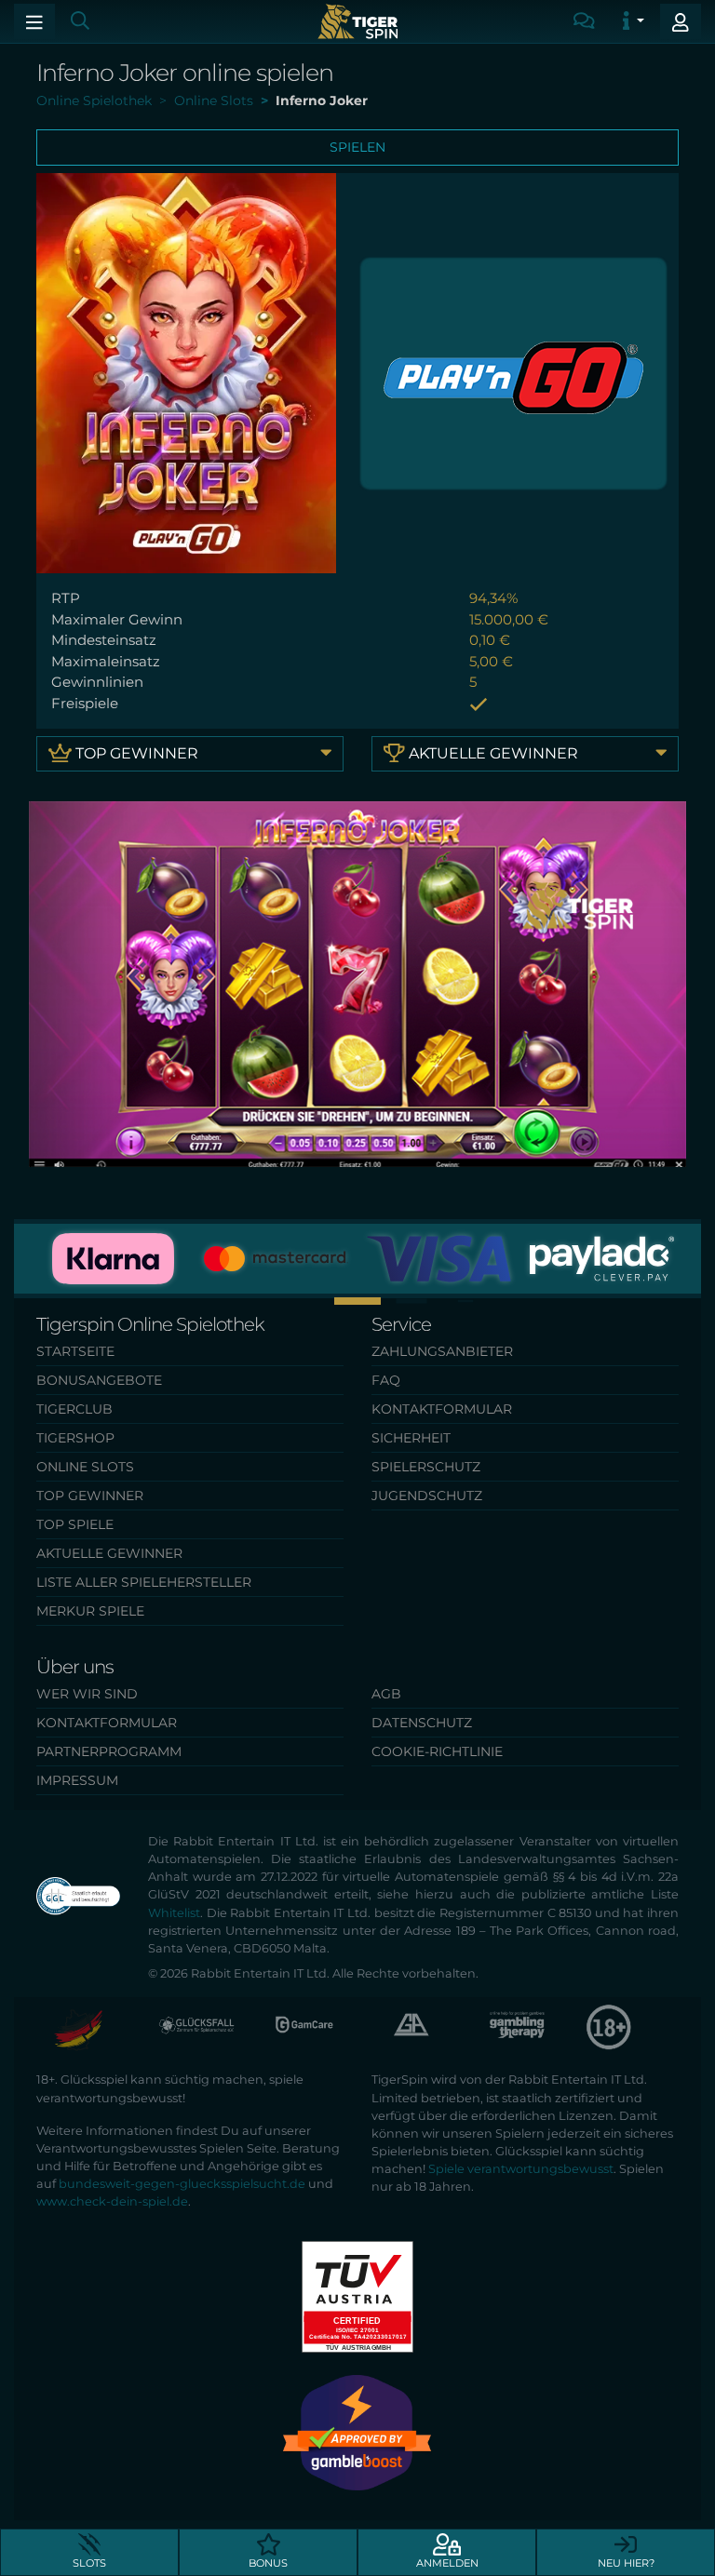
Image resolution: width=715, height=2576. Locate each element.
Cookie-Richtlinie (437, 1751)
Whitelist (174, 1913)
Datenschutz (422, 1723)
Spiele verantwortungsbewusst (521, 2169)
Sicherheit (411, 1438)
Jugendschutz (427, 1496)
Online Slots (85, 1467)
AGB (386, 1694)
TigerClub (74, 1409)
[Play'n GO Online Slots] (513, 372)
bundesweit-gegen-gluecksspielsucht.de (182, 2184)
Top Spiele (75, 1524)
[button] (304, 1301)
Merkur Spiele (90, 1611)
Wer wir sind (87, 1694)
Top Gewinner (135, 753)
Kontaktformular (442, 1409)
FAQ (386, 1380)
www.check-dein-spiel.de (112, 2201)
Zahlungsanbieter (442, 1351)
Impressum (77, 1780)
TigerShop (75, 1438)
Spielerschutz (426, 1467)
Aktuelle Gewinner (492, 753)
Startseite (75, 1351)
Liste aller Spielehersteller (144, 1582)
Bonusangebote (99, 1380)
